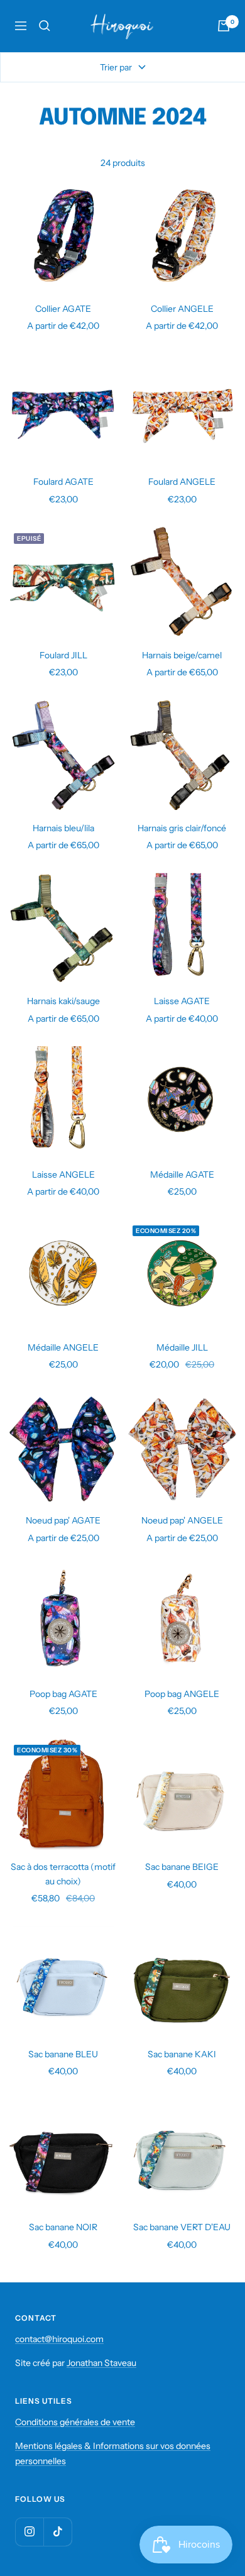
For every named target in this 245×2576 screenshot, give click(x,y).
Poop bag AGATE (63, 1694)
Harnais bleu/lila (63, 828)
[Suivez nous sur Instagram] (29, 2532)
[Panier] (224, 26)
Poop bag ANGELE (182, 1694)
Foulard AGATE (63, 482)
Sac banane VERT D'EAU (182, 2227)
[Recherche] (45, 26)
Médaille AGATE (182, 1175)
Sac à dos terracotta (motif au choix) (63, 1874)
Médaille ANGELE (63, 1347)
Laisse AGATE (182, 1001)
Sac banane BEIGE (182, 1867)
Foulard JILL (63, 655)
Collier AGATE (63, 309)
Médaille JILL (182, 1347)
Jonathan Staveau (101, 2363)
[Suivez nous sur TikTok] (57, 2532)
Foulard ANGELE (182, 482)
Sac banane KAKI (182, 2054)
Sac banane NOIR (63, 2227)
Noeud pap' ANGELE (182, 1520)
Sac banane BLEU (63, 2054)
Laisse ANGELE (63, 1175)
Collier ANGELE (182, 309)
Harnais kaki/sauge (63, 1001)
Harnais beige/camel (182, 655)
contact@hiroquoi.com (59, 2339)
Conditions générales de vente (75, 2422)
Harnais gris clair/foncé (182, 828)
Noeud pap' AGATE (63, 1520)
